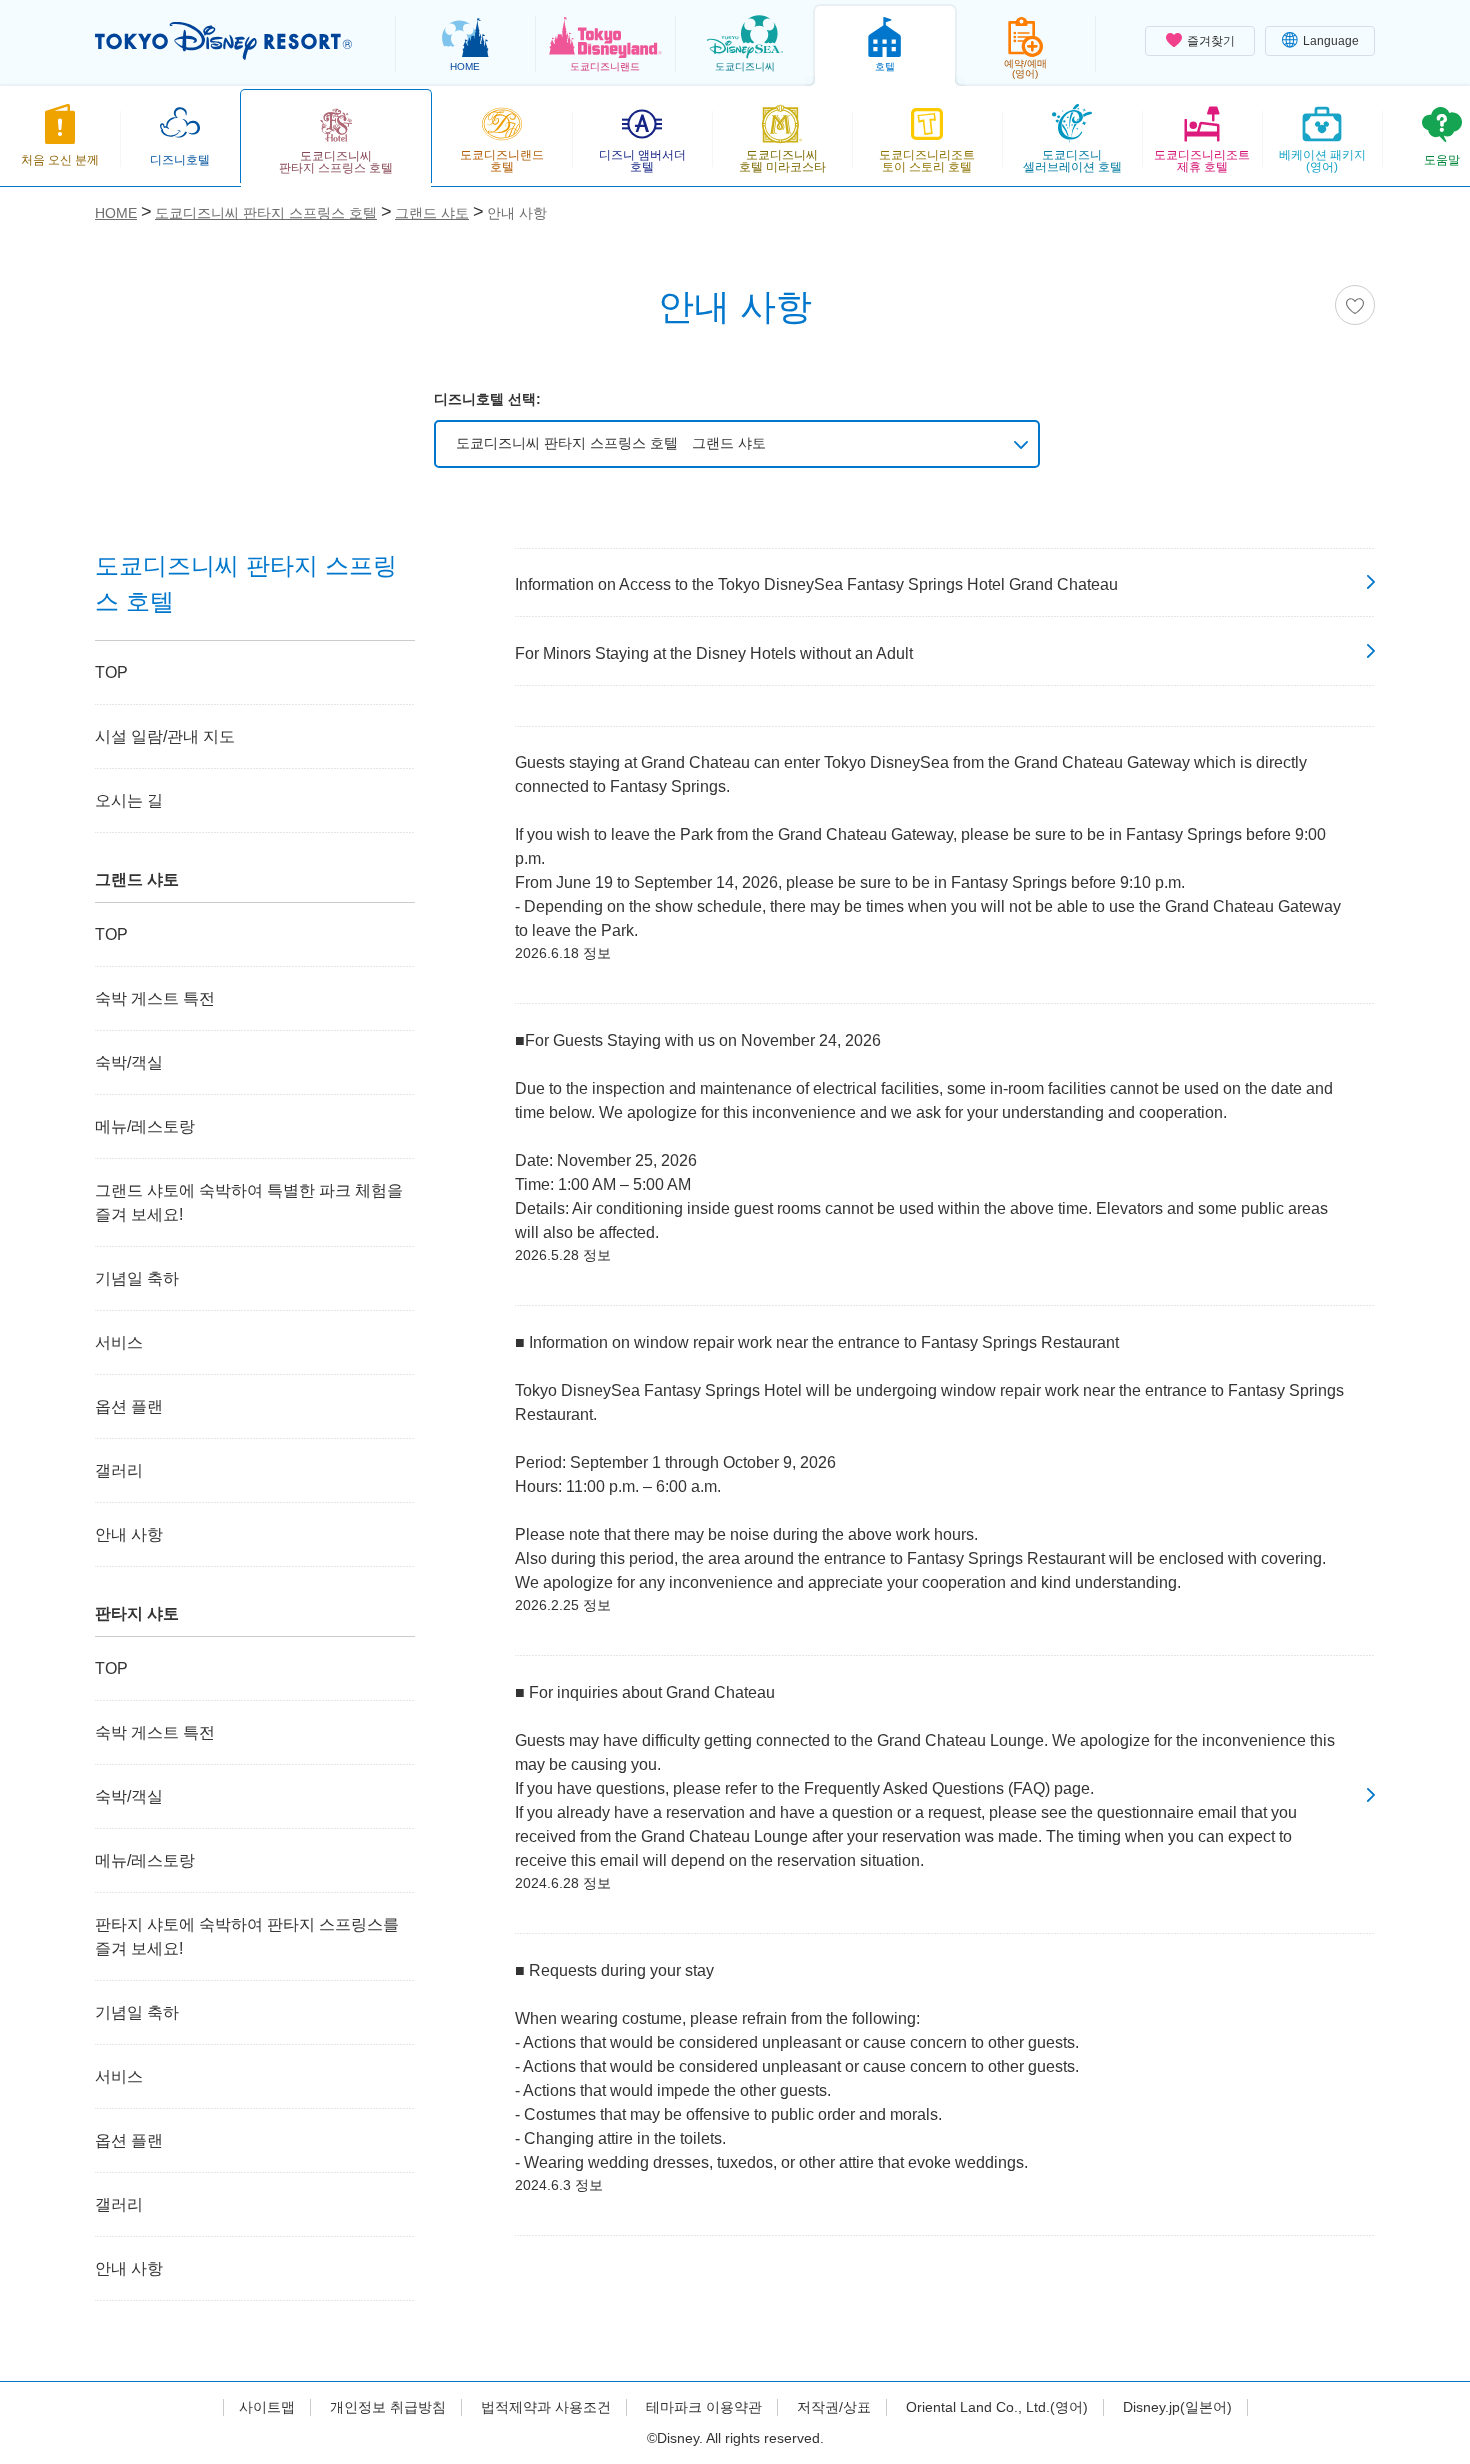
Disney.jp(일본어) (1177, 2407)
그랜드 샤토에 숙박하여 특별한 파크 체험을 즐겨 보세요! (249, 1202)
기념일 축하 (137, 1278)
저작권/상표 (834, 2407)
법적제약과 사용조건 (546, 2407)
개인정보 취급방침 (388, 2407)
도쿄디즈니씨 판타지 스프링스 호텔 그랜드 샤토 (611, 443)
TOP (111, 672)
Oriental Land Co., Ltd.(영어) (997, 2407)
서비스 (119, 1342)
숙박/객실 (129, 1062)
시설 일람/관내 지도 (165, 736)
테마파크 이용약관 (704, 2407)
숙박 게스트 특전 (155, 998)
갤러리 (119, 1470)
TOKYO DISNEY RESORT (223, 41)
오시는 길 (129, 800)
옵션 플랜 (129, 1406)
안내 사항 (129, 1534)
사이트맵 (267, 2407)
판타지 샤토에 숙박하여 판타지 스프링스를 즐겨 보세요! (247, 1936)
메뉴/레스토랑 (145, 1126)
